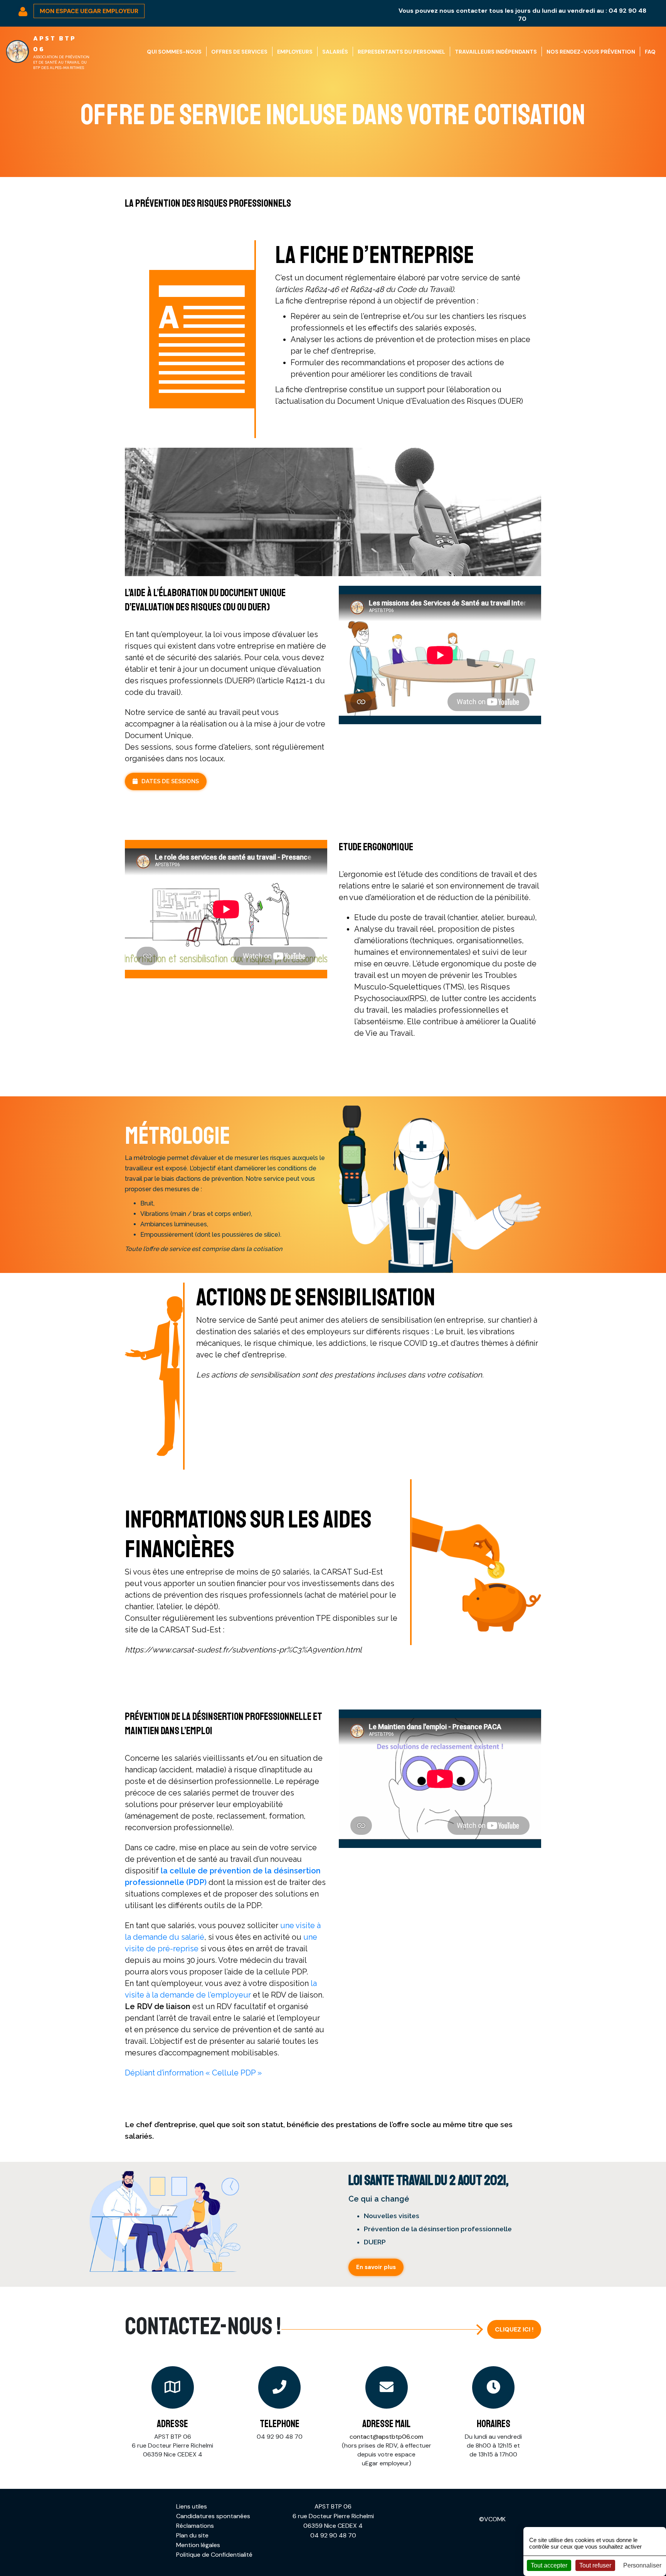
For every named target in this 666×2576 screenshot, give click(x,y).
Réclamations (195, 2526)
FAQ (650, 52)
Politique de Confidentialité (214, 2555)
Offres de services (239, 52)
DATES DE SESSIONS (170, 781)
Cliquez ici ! (514, 2329)
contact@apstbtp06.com (386, 2437)
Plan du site (192, 2535)
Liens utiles (192, 2506)
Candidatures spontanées (213, 2516)
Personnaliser (642, 2565)
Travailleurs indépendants (496, 52)
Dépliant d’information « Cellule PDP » (193, 2073)
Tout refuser (595, 2565)
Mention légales (198, 2545)
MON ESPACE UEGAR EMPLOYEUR (89, 11)
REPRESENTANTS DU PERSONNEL (401, 52)
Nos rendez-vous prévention (591, 52)
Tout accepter (549, 2565)
